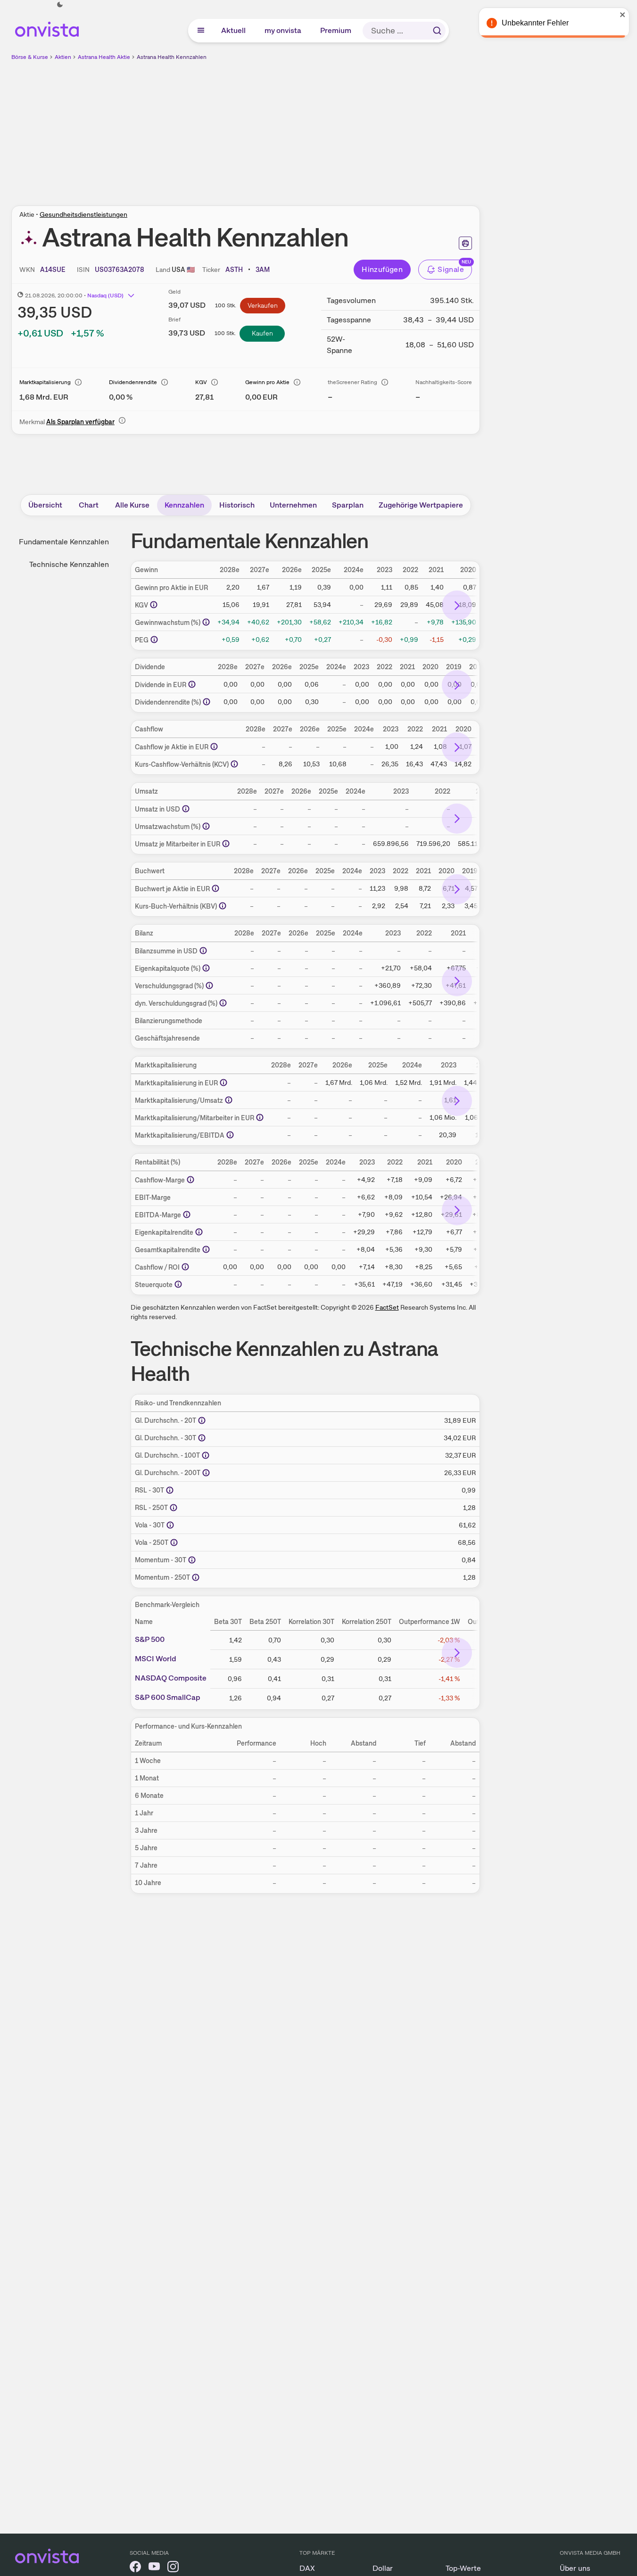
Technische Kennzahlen (69, 564)
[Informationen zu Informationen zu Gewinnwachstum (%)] (206, 622)
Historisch (237, 505)
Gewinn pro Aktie (267, 382)
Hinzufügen (382, 269)
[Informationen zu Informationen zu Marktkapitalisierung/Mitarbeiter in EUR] (260, 1117)
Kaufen (262, 333)
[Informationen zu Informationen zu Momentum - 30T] (192, 1560)
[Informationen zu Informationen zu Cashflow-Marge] (190, 1180)
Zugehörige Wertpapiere (421, 505)
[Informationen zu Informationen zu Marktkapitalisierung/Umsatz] (229, 1100)
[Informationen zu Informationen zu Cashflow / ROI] (185, 1267)
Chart (89, 505)
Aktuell (234, 30)
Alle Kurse (132, 505)
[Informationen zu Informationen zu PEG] (154, 640)
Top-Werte (463, 2568)
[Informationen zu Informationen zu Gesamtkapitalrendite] (206, 1249)
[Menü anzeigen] (201, 31)
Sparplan (348, 505)
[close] (623, 15)
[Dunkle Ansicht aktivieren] (60, 5)
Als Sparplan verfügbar (80, 422)
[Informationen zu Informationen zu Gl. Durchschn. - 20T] (202, 1420)
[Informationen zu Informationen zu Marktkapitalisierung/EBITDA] (230, 1135)
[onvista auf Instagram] (173, 2568)
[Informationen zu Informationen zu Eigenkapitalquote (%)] (206, 968)
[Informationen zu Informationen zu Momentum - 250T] (196, 1577)
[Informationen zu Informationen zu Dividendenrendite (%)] (207, 702)
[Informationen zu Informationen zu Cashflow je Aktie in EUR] (214, 747)
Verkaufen (263, 305)
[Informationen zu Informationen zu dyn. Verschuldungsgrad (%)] (223, 1003)
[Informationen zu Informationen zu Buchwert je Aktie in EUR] (215, 888)
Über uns (575, 2568)
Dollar (383, 2568)
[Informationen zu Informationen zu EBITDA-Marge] (187, 1214)
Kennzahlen (184, 505)
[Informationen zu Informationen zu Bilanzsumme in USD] (203, 951)
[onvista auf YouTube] (154, 2568)
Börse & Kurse (30, 57)
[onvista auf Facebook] (135, 2568)
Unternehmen (293, 505)
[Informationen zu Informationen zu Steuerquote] (178, 1284)
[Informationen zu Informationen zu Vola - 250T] (174, 1542)
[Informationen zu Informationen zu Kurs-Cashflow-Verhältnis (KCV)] (234, 764)
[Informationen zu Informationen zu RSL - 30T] (170, 1490)
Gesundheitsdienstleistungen (83, 214)
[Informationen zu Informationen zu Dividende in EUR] (192, 684)
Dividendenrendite (133, 382)
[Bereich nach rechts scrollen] (457, 606)
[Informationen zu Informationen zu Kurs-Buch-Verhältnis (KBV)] (223, 906)
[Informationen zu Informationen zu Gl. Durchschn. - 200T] (206, 1473)
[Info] (78, 382)
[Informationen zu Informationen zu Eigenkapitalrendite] (199, 1232)
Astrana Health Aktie (104, 57)
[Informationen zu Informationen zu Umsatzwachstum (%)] (206, 826)
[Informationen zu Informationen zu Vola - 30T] (170, 1525)
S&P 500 (150, 1640)
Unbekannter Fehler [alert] (535, 23)
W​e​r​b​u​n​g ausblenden (327, 128)
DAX (307, 2568)
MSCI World (156, 1659)
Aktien (63, 57)
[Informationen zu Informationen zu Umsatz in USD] (186, 809)
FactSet (387, 1307)
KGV (201, 382)
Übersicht (45, 505)
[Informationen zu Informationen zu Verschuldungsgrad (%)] (209, 985)
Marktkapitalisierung (45, 382)
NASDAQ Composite (171, 1678)
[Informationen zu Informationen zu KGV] (154, 605)
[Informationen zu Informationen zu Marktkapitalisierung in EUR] (223, 1083)
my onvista (283, 30)
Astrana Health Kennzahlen (172, 57)
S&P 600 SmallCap (168, 1698)
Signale (451, 269)
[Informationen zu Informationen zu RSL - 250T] (174, 1508)
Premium (336, 30)
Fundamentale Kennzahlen (64, 542)
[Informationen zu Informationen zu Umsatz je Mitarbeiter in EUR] (226, 844)
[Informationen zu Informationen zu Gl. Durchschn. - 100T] (206, 1455)
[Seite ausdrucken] (465, 243)
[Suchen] (437, 31)
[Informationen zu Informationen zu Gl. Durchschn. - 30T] (202, 1438)
